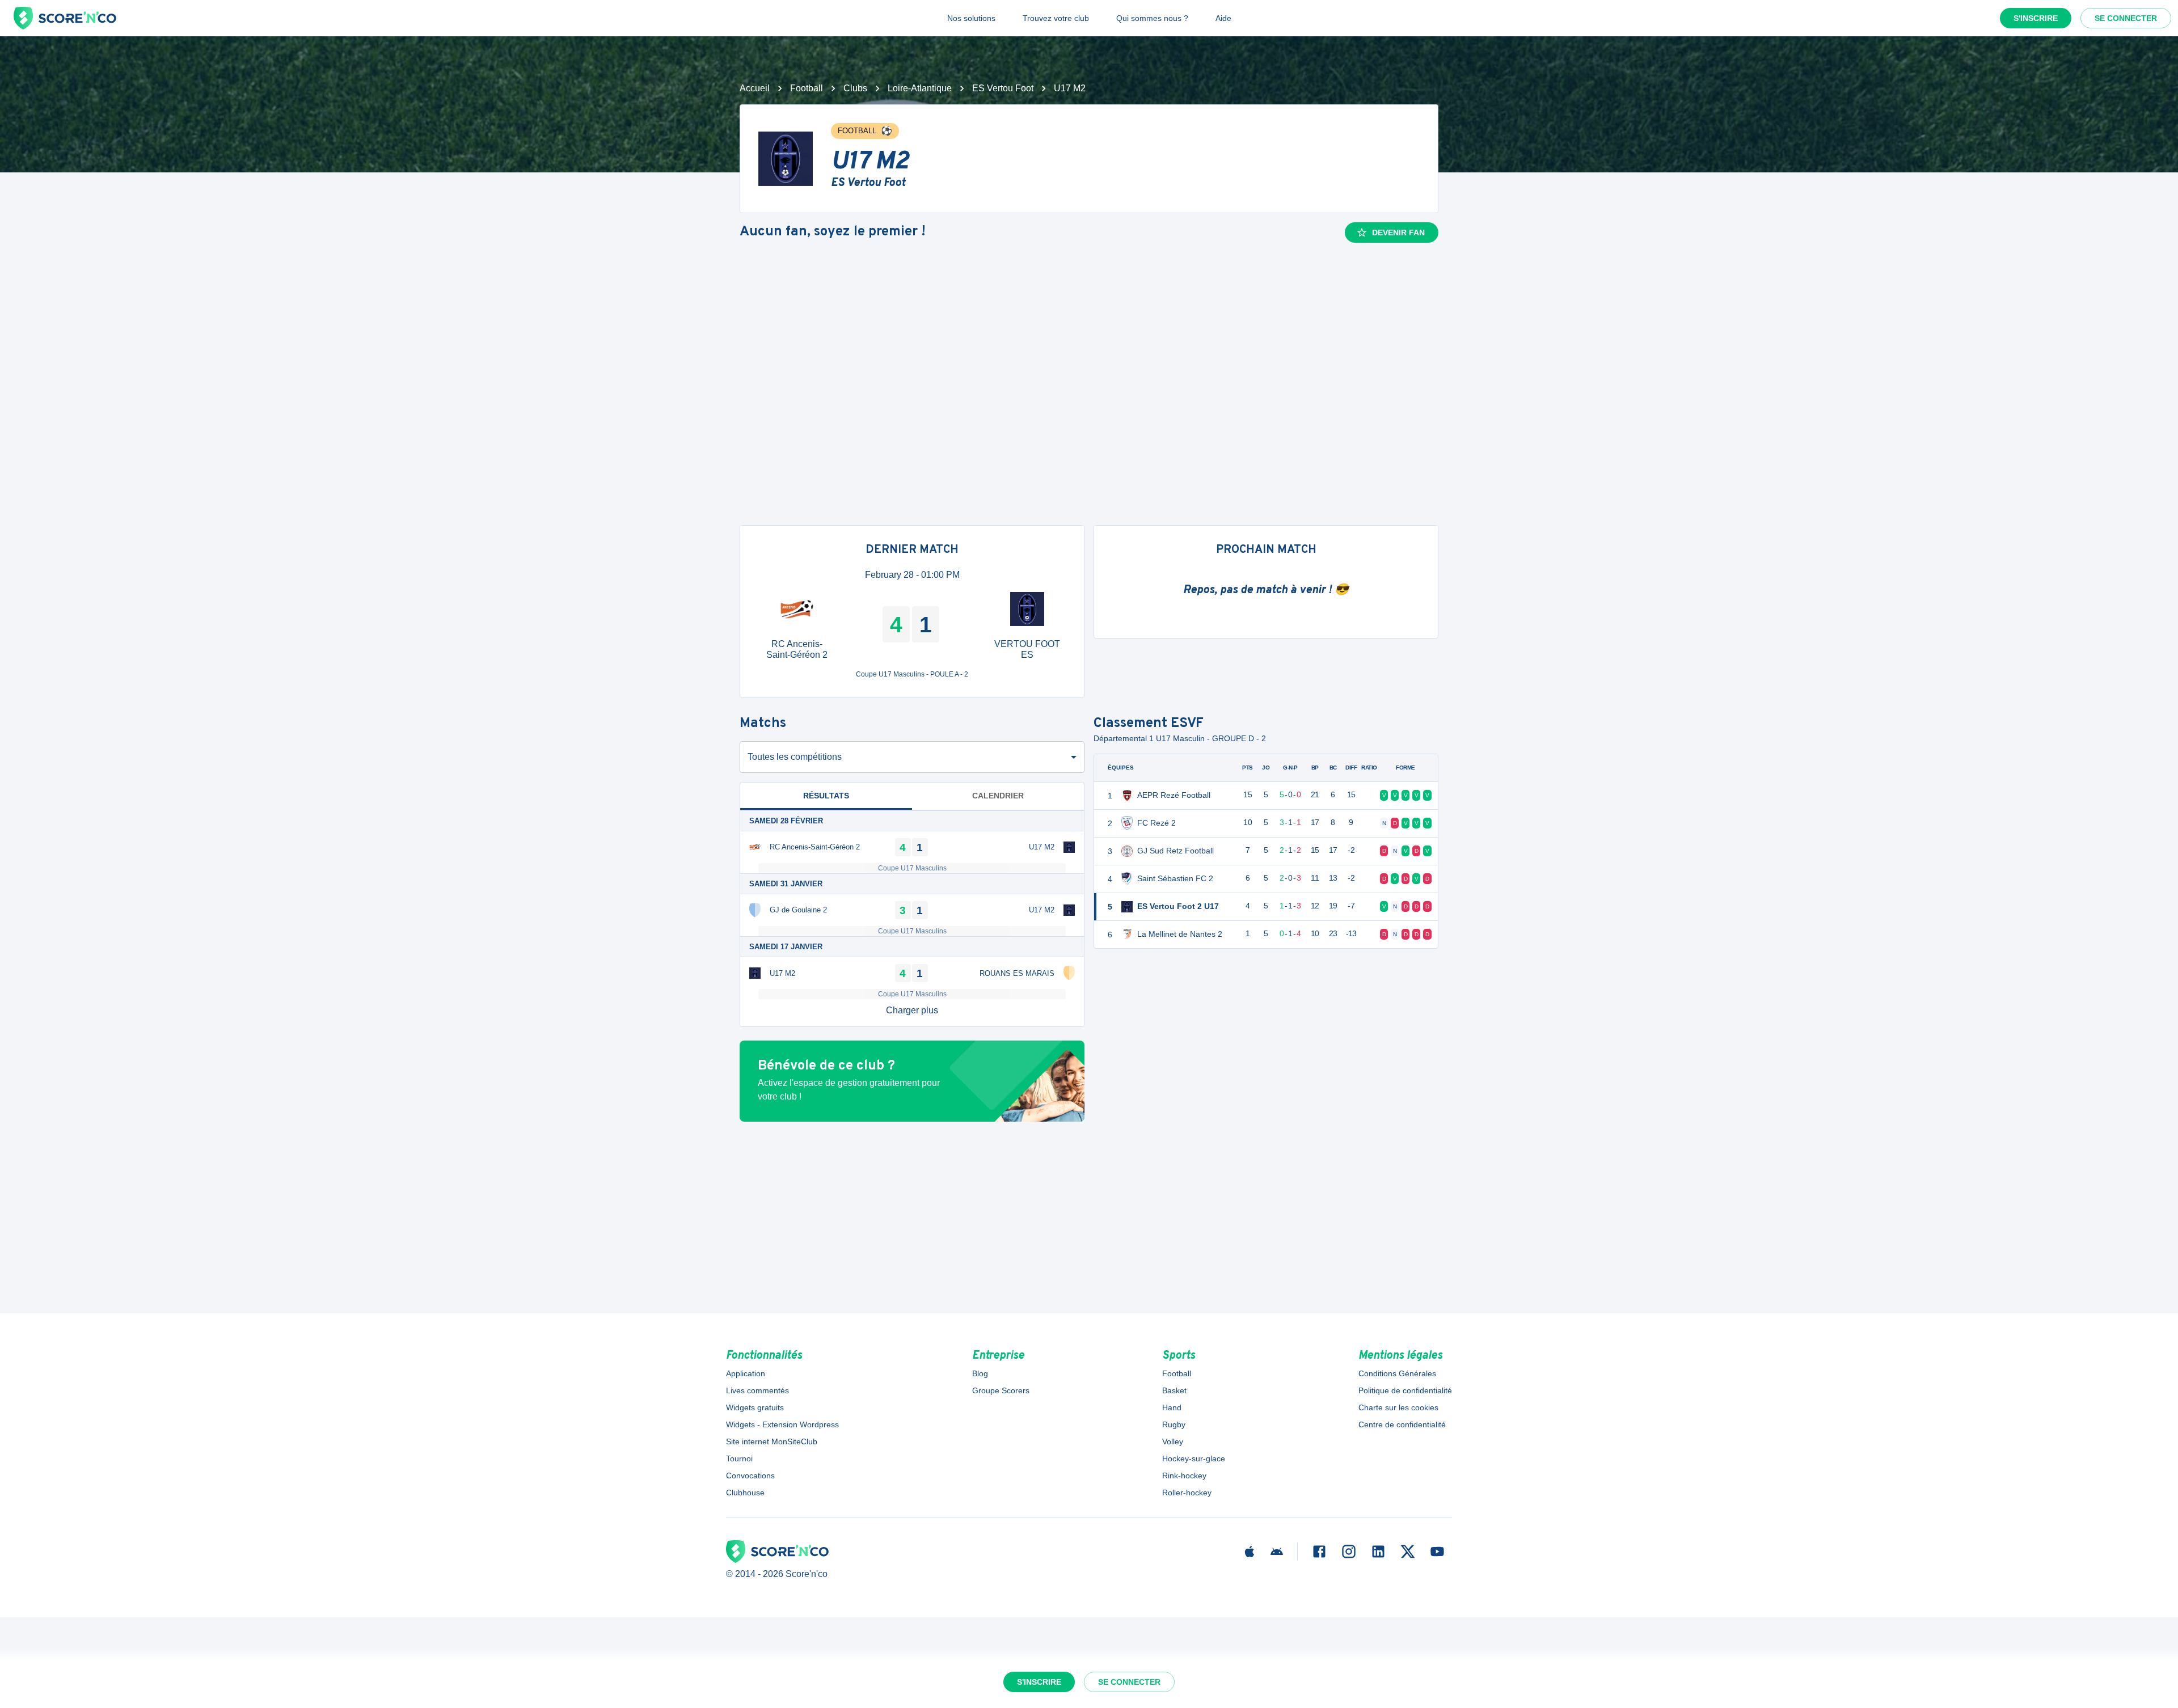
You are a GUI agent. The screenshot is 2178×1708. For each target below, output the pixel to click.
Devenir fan (1398, 232)
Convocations (750, 1476)
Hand (1172, 1407)
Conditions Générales (1397, 1373)
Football (807, 88)
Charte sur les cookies (1398, 1407)
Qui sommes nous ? (1152, 18)
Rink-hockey (1184, 1476)
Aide (1223, 18)
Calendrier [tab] (998, 796)
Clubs (855, 88)
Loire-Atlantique (920, 88)
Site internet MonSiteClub (772, 1441)
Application (746, 1373)
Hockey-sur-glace (1194, 1458)
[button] (912, 1011)
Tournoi (739, 1458)
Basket (1174, 1390)
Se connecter (2126, 18)
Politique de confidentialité (1405, 1390)
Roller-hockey (1187, 1493)
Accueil (755, 88)
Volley (1173, 1441)
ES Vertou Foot (1003, 88)
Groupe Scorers (1001, 1390)
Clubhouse (745, 1493)
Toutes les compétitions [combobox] (795, 757)
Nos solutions (971, 18)
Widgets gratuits (755, 1407)
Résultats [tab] (826, 796)
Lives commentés (757, 1390)
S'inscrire (2036, 18)
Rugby (1174, 1424)
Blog (980, 1373)
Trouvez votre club (1056, 18)
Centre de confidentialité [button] (1402, 1424)
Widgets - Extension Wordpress (782, 1424)
